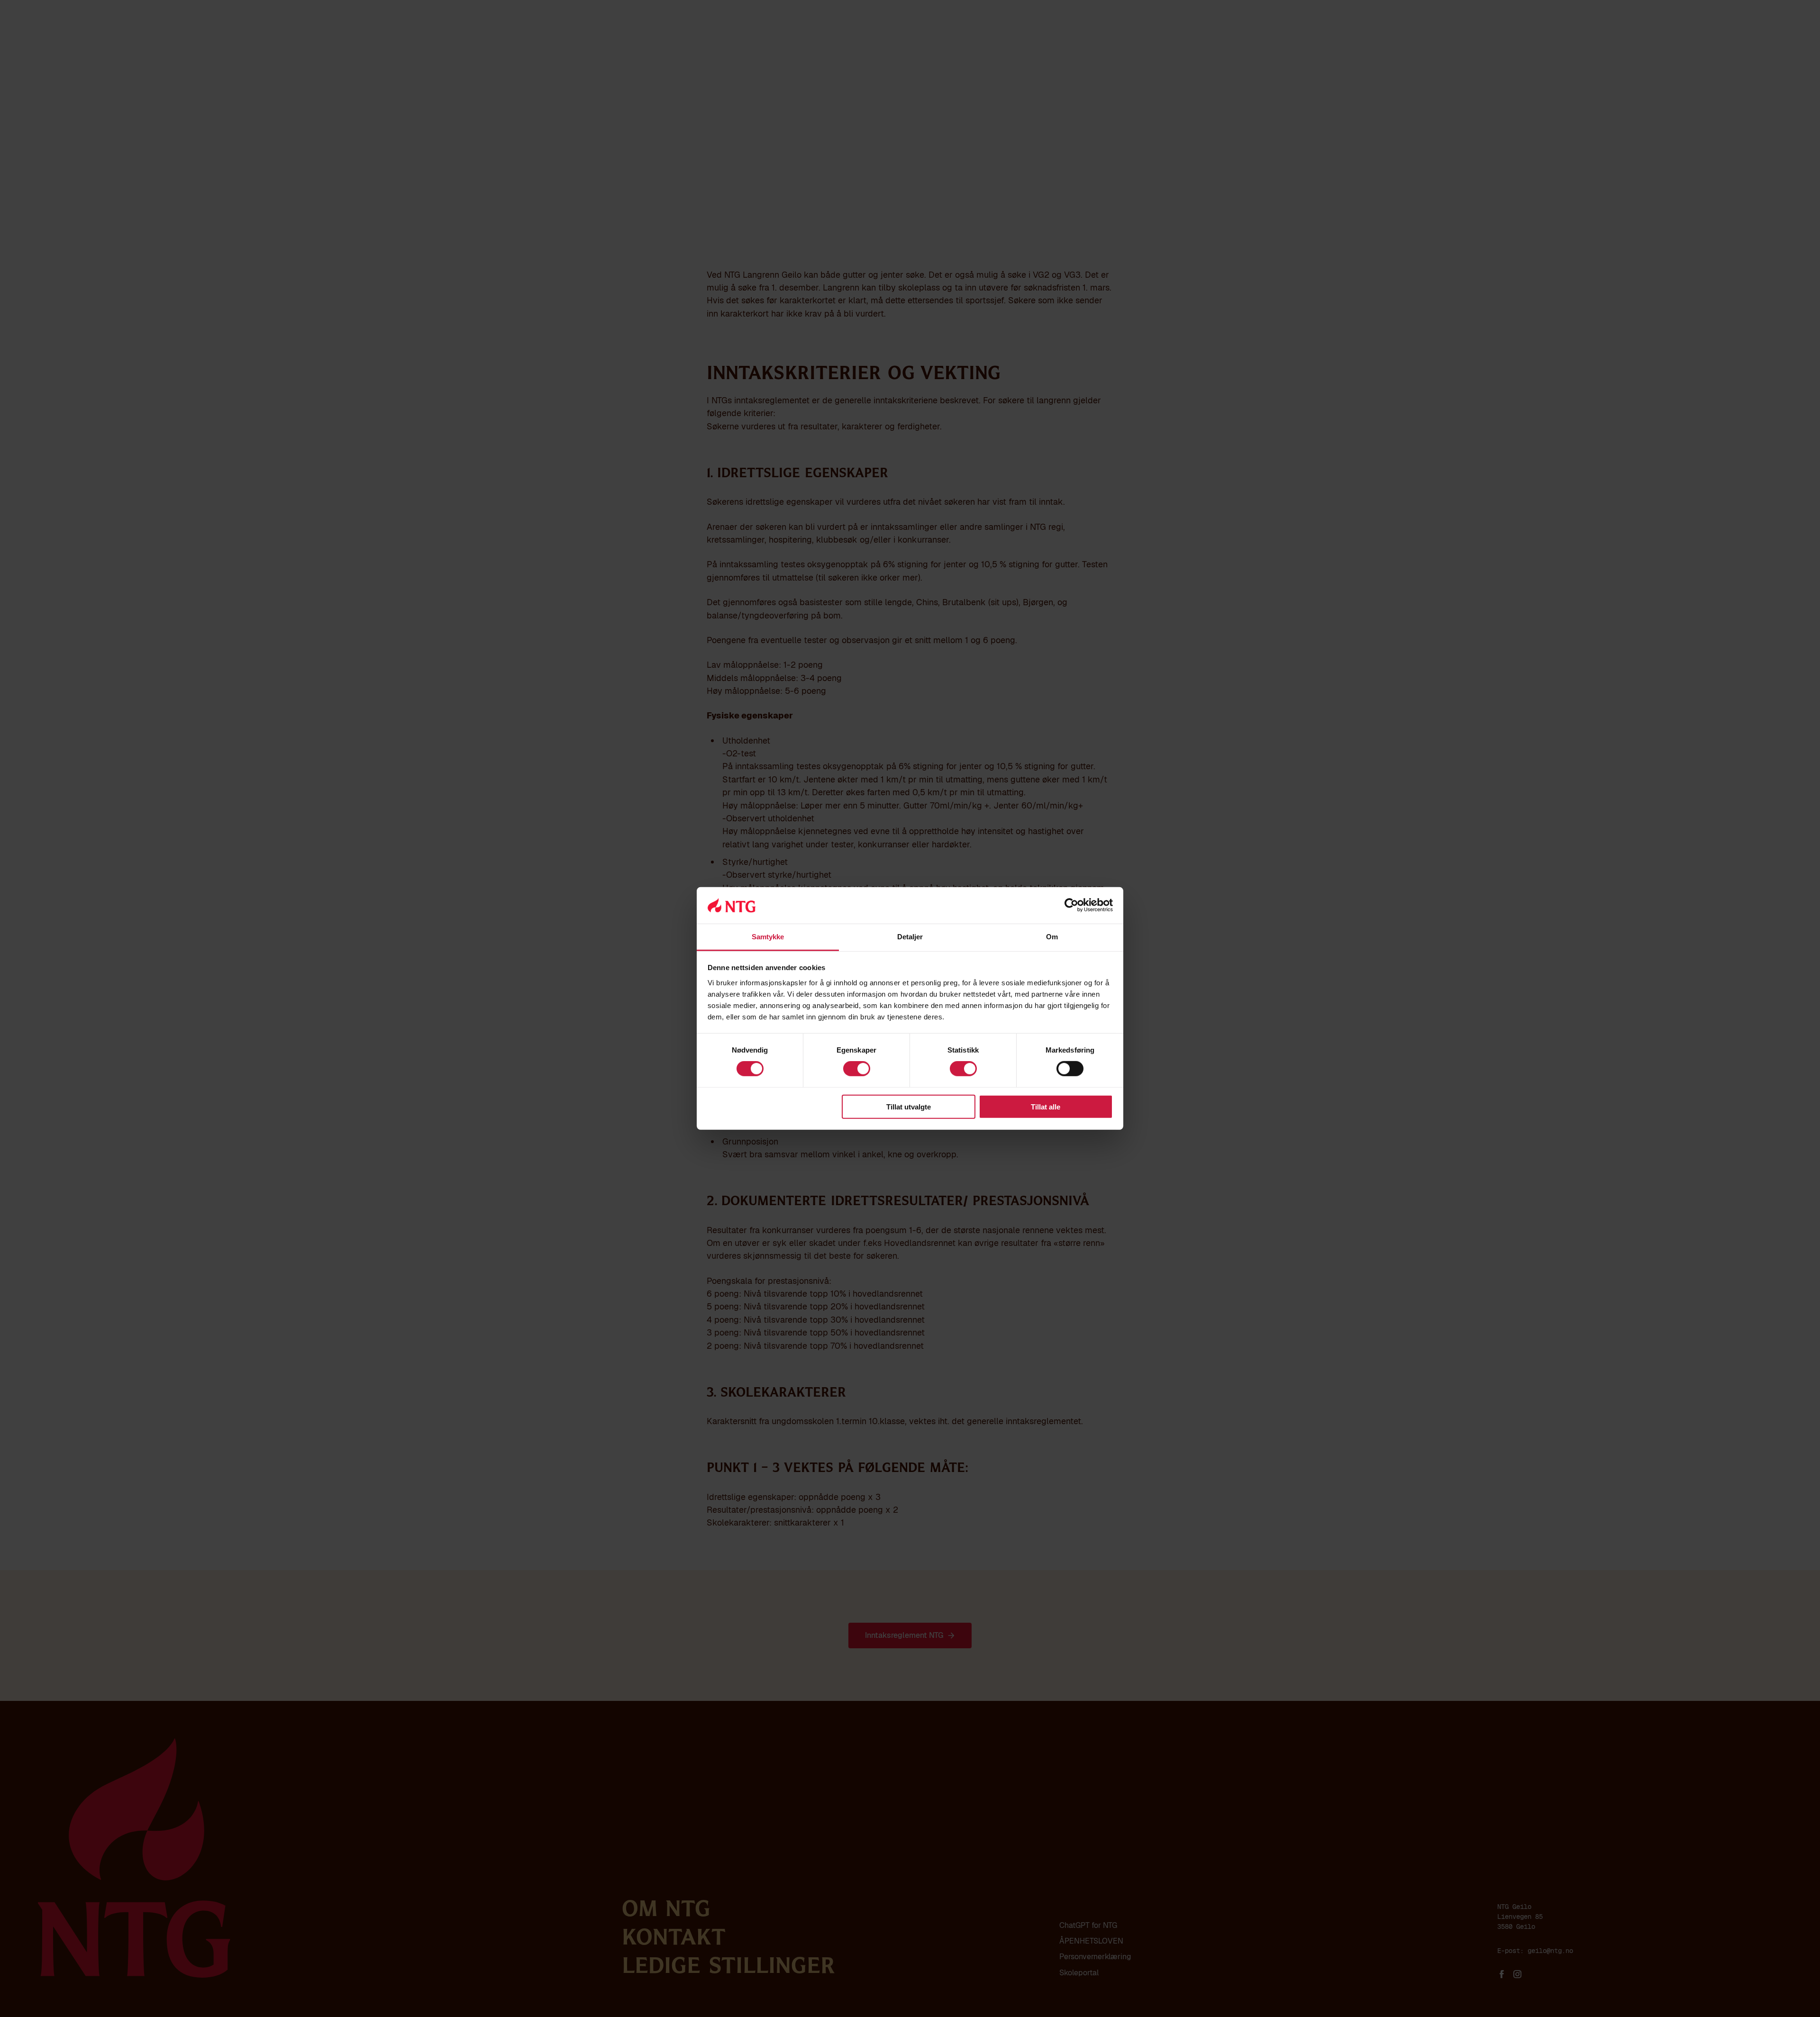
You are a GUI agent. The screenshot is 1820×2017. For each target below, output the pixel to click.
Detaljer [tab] (910, 937)
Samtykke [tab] (768, 937)
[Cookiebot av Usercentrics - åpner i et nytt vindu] (1071, 905)
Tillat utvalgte (909, 1106)
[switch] (857, 1069)
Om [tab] (1052, 937)
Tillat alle (1046, 1106)
